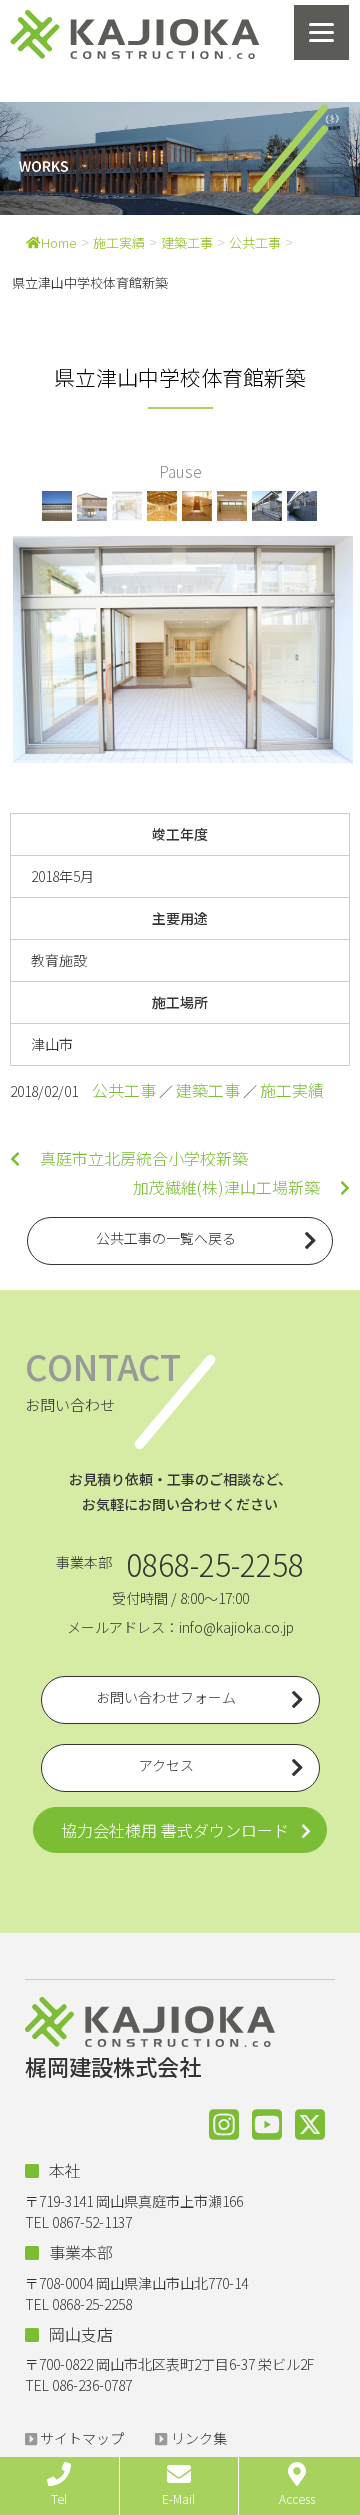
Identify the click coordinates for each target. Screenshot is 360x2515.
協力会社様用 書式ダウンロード (175, 1830)
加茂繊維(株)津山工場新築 (236, 1187)
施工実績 (119, 242)
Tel (59, 2498)
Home (58, 242)
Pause (180, 471)
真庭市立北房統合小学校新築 (134, 1158)
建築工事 (187, 242)
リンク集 (199, 2438)
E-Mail (178, 2498)
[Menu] (321, 32)
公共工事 (255, 242)
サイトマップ (82, 2438)
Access (297, 2498)
